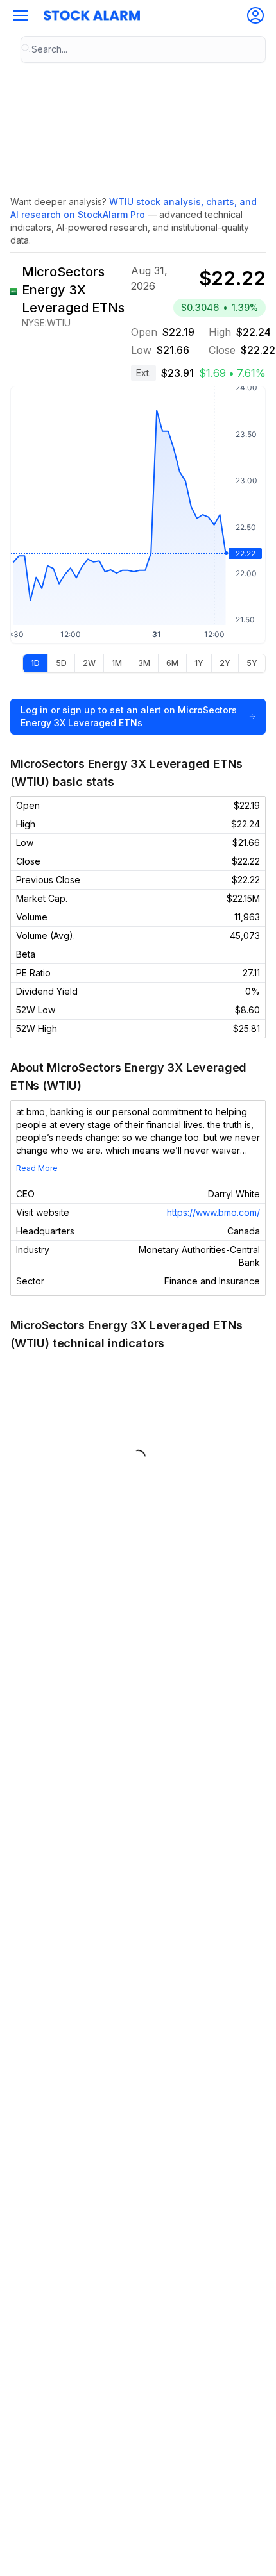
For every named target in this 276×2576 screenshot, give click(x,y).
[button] (21, 15)
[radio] (35, 663)
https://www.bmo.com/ (213, 1212)
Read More (37, 1168)
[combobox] (143, 49)
